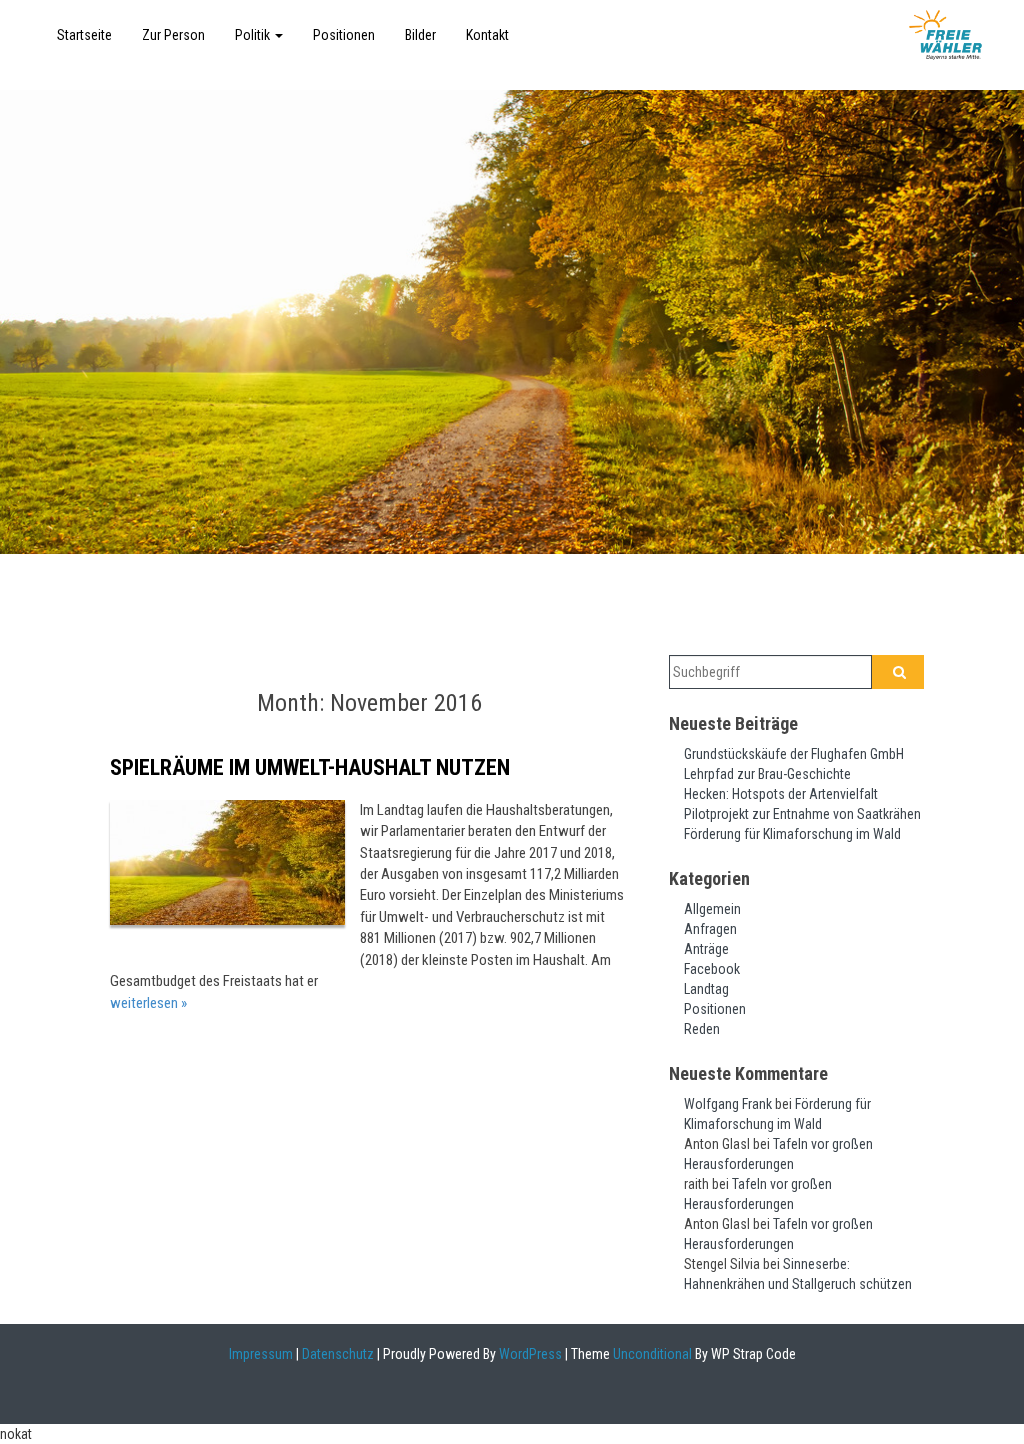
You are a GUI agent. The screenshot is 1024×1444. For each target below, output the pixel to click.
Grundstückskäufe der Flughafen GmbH (794, 754)
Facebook (712, 969)
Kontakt (487, 35)
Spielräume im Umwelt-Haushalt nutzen (310, 767)
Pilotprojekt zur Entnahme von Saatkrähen (802, 814)
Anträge (706, 949)
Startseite (84, 35)
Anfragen (710, 929)
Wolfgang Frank (728, 1104)
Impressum (261, 1354)
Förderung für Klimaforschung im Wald (792, 834)
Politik (254, 35)
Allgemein (712, 909)
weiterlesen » (148, 1003)
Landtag (706, 989)
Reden (702, 1029)
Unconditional (651, 1354)
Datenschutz (338, 1354)
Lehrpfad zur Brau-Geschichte (767, 774)
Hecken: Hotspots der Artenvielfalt (781, 794)
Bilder (420, 35)
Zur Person (173, 35)
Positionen (344, 35)
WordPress (529, 1354)
